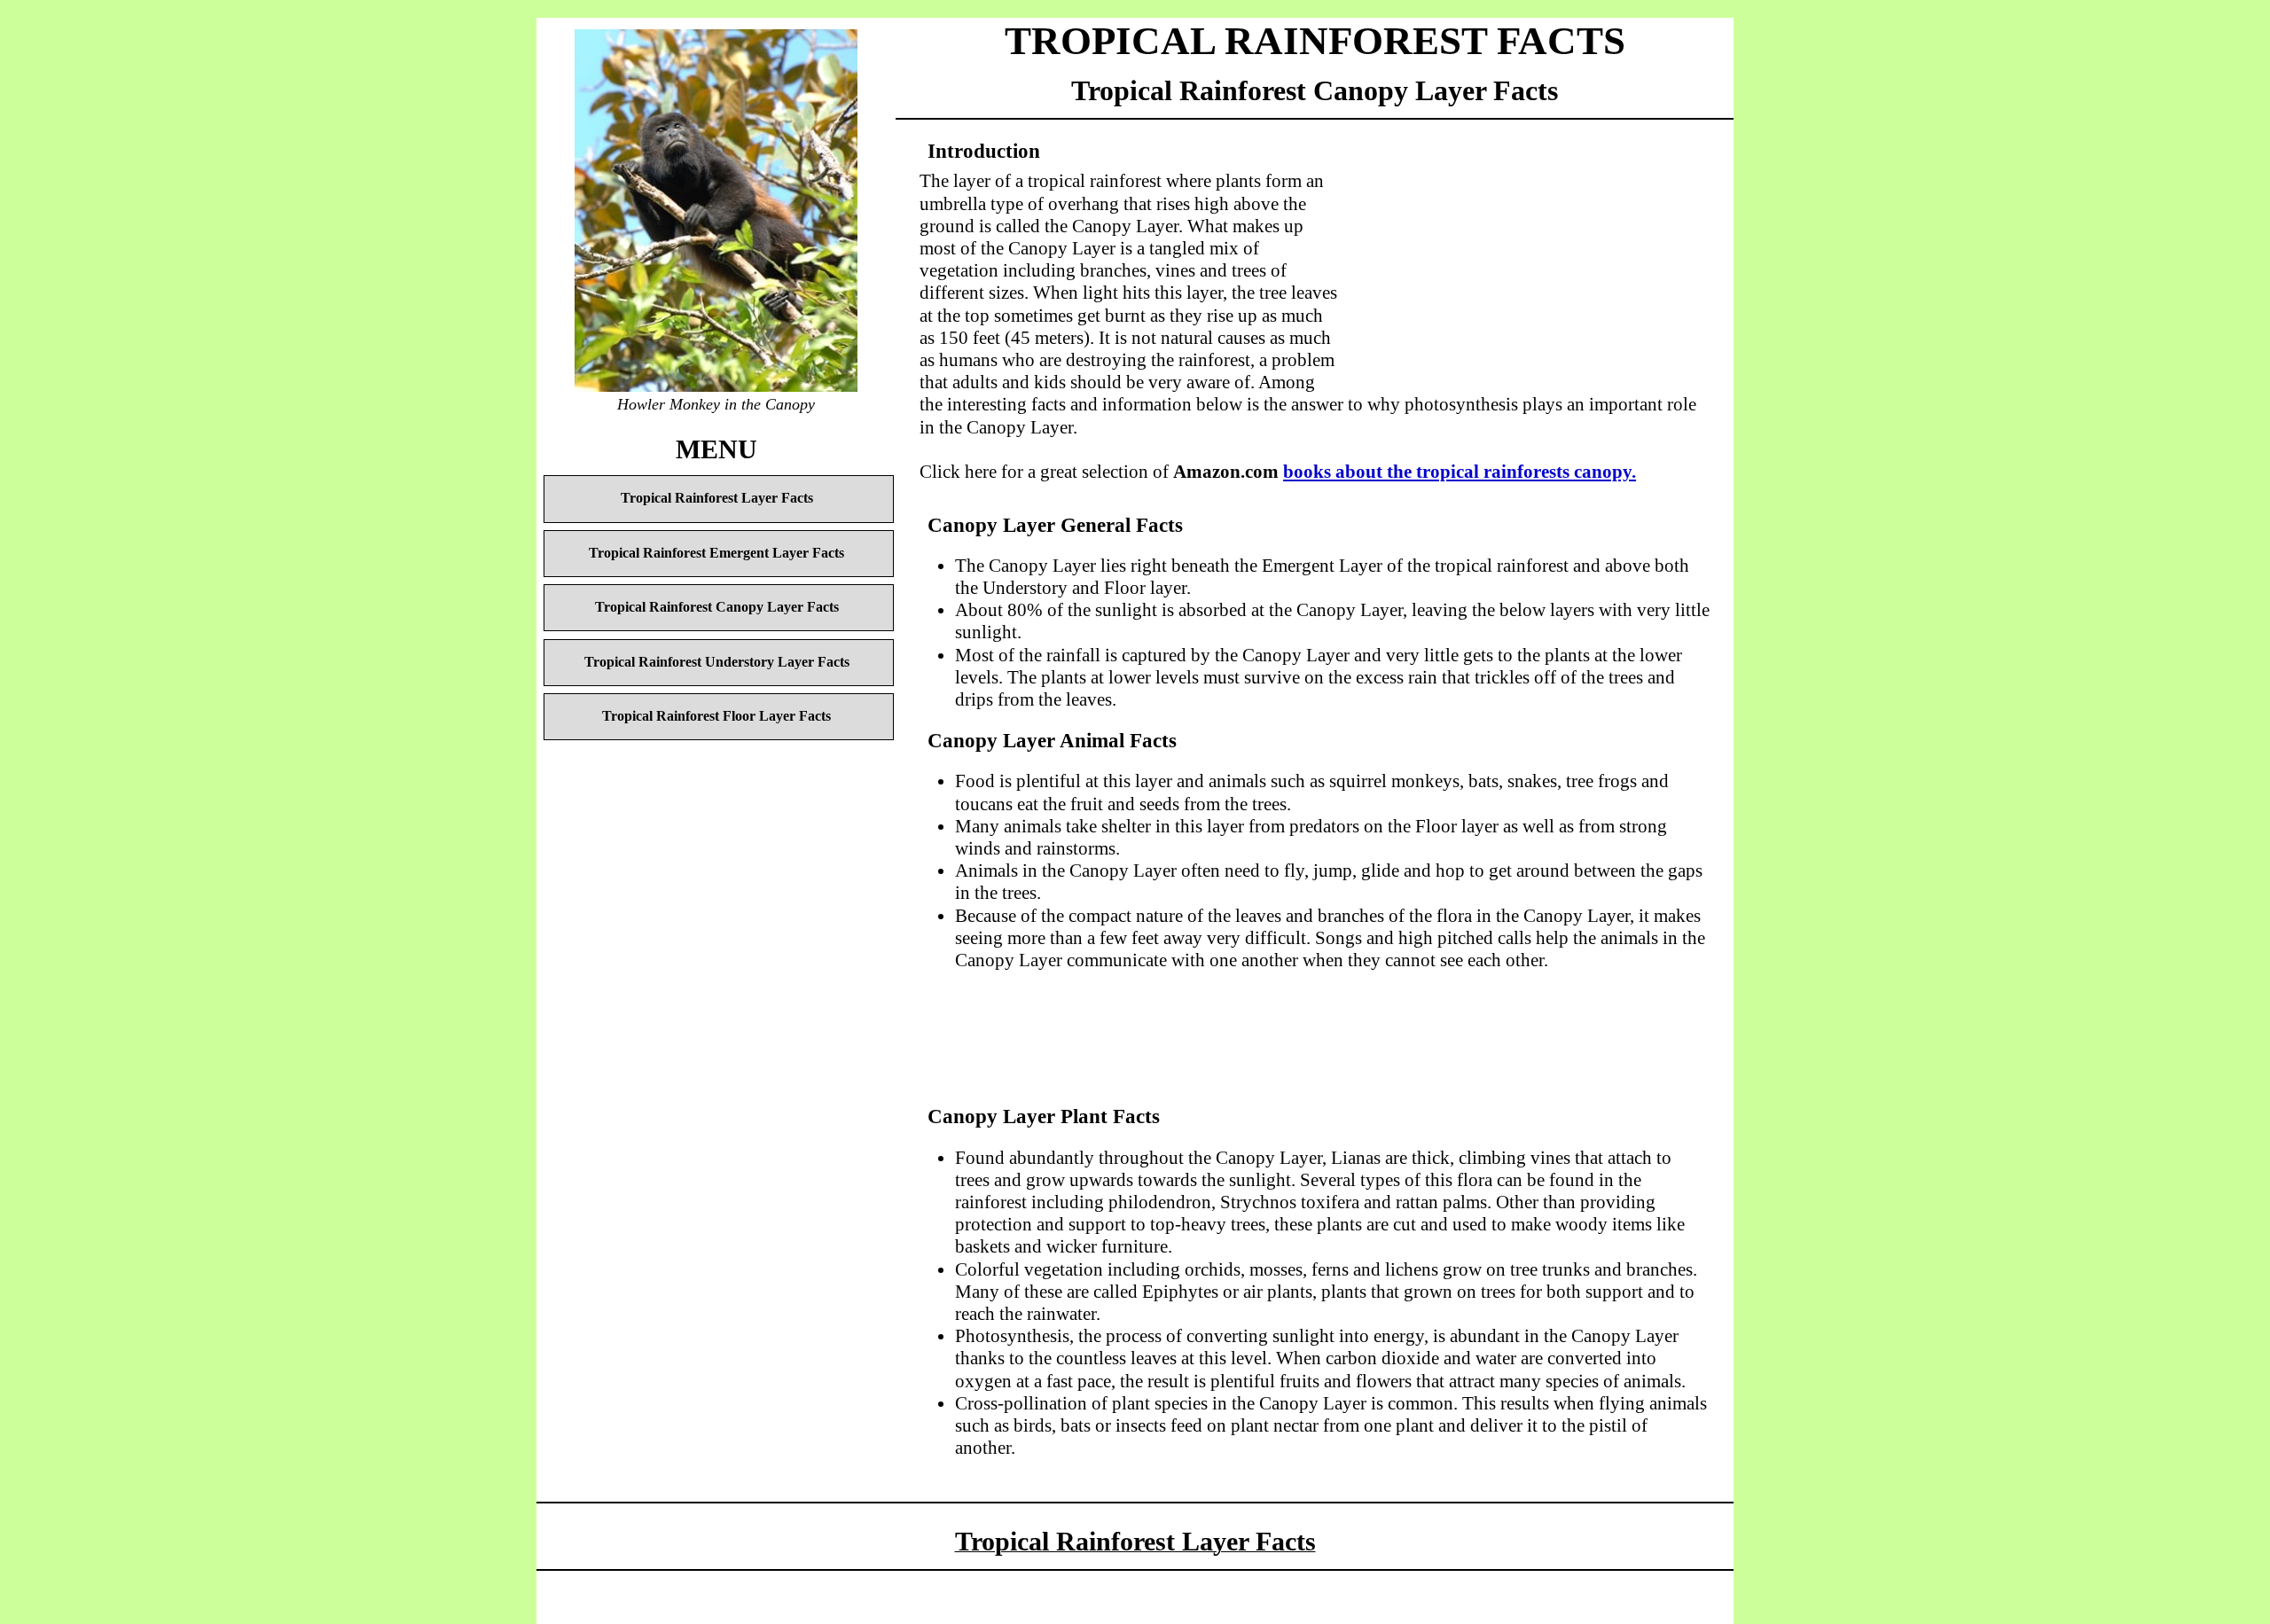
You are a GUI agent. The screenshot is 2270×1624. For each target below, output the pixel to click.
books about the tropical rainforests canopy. (1460, 472)
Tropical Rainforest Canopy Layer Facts (717, 607)
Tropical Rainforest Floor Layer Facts (716, 716)
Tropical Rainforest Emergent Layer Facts (716, 553)
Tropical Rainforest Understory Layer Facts (717, 662)
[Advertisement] (1524, 256)
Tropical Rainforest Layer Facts (717, 498)
